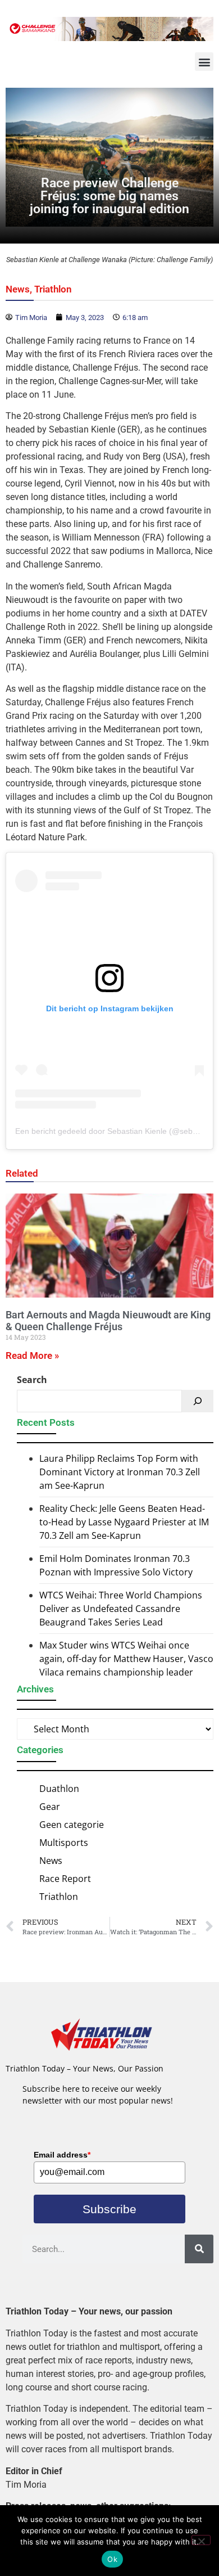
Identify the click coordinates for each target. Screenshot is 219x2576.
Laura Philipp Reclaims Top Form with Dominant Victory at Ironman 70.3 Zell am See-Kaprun (120, 1472)
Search (32, 1380)
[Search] (198, 1401)
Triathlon (53, 289)
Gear (50, 1807)
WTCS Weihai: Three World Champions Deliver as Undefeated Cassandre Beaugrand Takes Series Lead (121, 1609)
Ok (112, 2559)
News (18, 289)
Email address (62, 2155)
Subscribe (109, 2209)
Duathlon (59, 1789)
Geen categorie (72, 1825)
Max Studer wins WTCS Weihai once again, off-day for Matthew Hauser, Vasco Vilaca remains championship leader (126, 1659)
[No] (201, 2540)
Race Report (65, 1879)
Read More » (32, 1355)
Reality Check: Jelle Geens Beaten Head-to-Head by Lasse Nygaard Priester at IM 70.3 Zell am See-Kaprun (124, 1522)
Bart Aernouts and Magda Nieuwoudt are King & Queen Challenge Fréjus (108, 1321)
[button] (204, 62)
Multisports (64, 1843)
